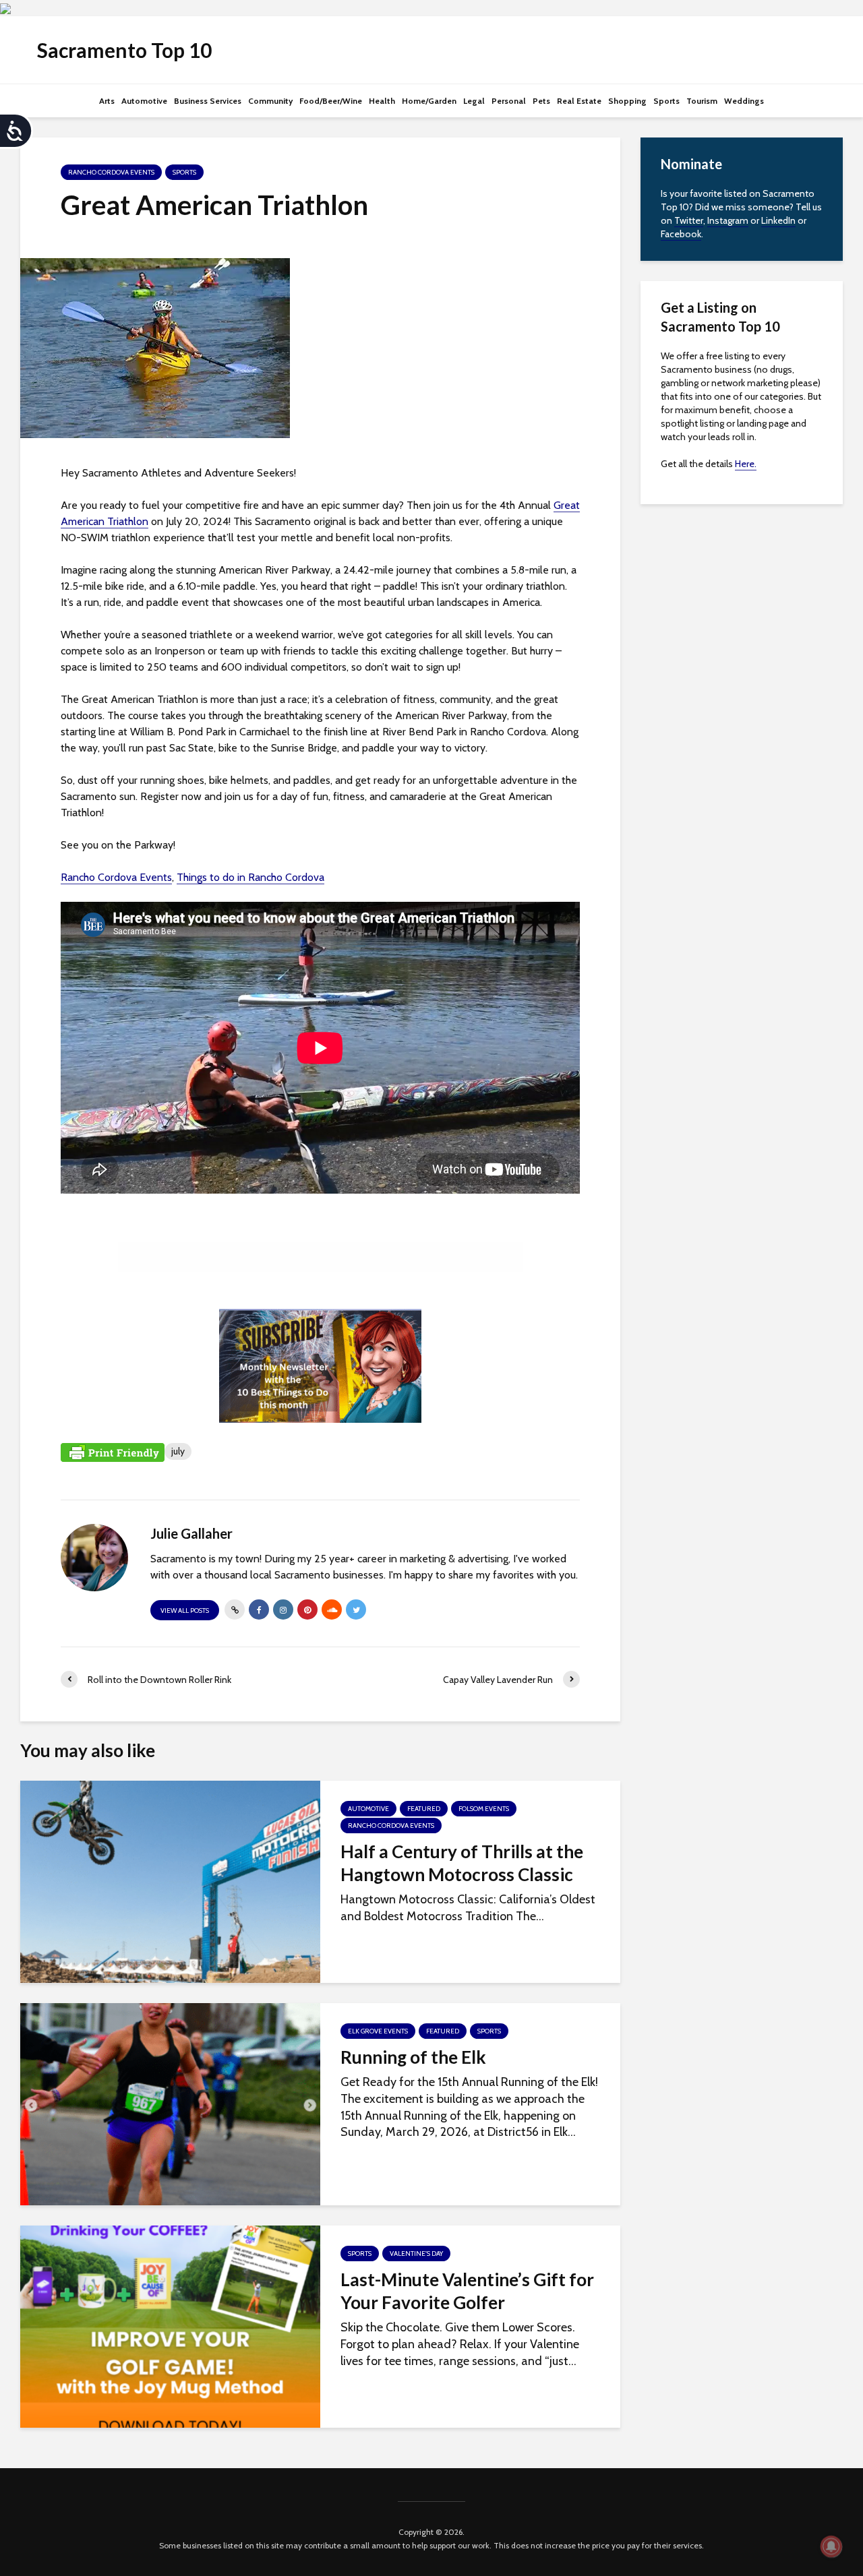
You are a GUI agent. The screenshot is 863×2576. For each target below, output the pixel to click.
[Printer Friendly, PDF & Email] (113, 1452)
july (178, 1451)
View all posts (185, 1611)
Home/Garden (429, 101)
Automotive (144, 101)
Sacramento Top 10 (124, 50)
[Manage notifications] (831, 2546)
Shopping (627, 101)
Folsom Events (484, 1809)
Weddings (744, 101)
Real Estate (579, 101)
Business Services (208, 101)
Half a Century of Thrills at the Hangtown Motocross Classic (462, 1863)
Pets (541, 101)
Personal (509, 101)
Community (270, 101)
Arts (107, 101)
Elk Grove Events (378, 2031)
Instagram (728, 220)
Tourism (702, 101)
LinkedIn (778, 220)
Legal (474, 101)
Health (382, 101)
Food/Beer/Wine (331, 101)
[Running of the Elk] (170, 2103)
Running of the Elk (413, 2057)
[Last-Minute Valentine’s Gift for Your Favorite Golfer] (170, 2325)
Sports (666, 101)
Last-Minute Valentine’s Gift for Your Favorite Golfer (467, 2291)
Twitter (689, 220)
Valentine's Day (416, 2253)
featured (424, 1809)
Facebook (681, 234)
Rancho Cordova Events (111, 172)
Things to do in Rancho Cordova (250, 877)
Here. (746, 464)
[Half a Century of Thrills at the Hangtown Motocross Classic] (170, 1880)
